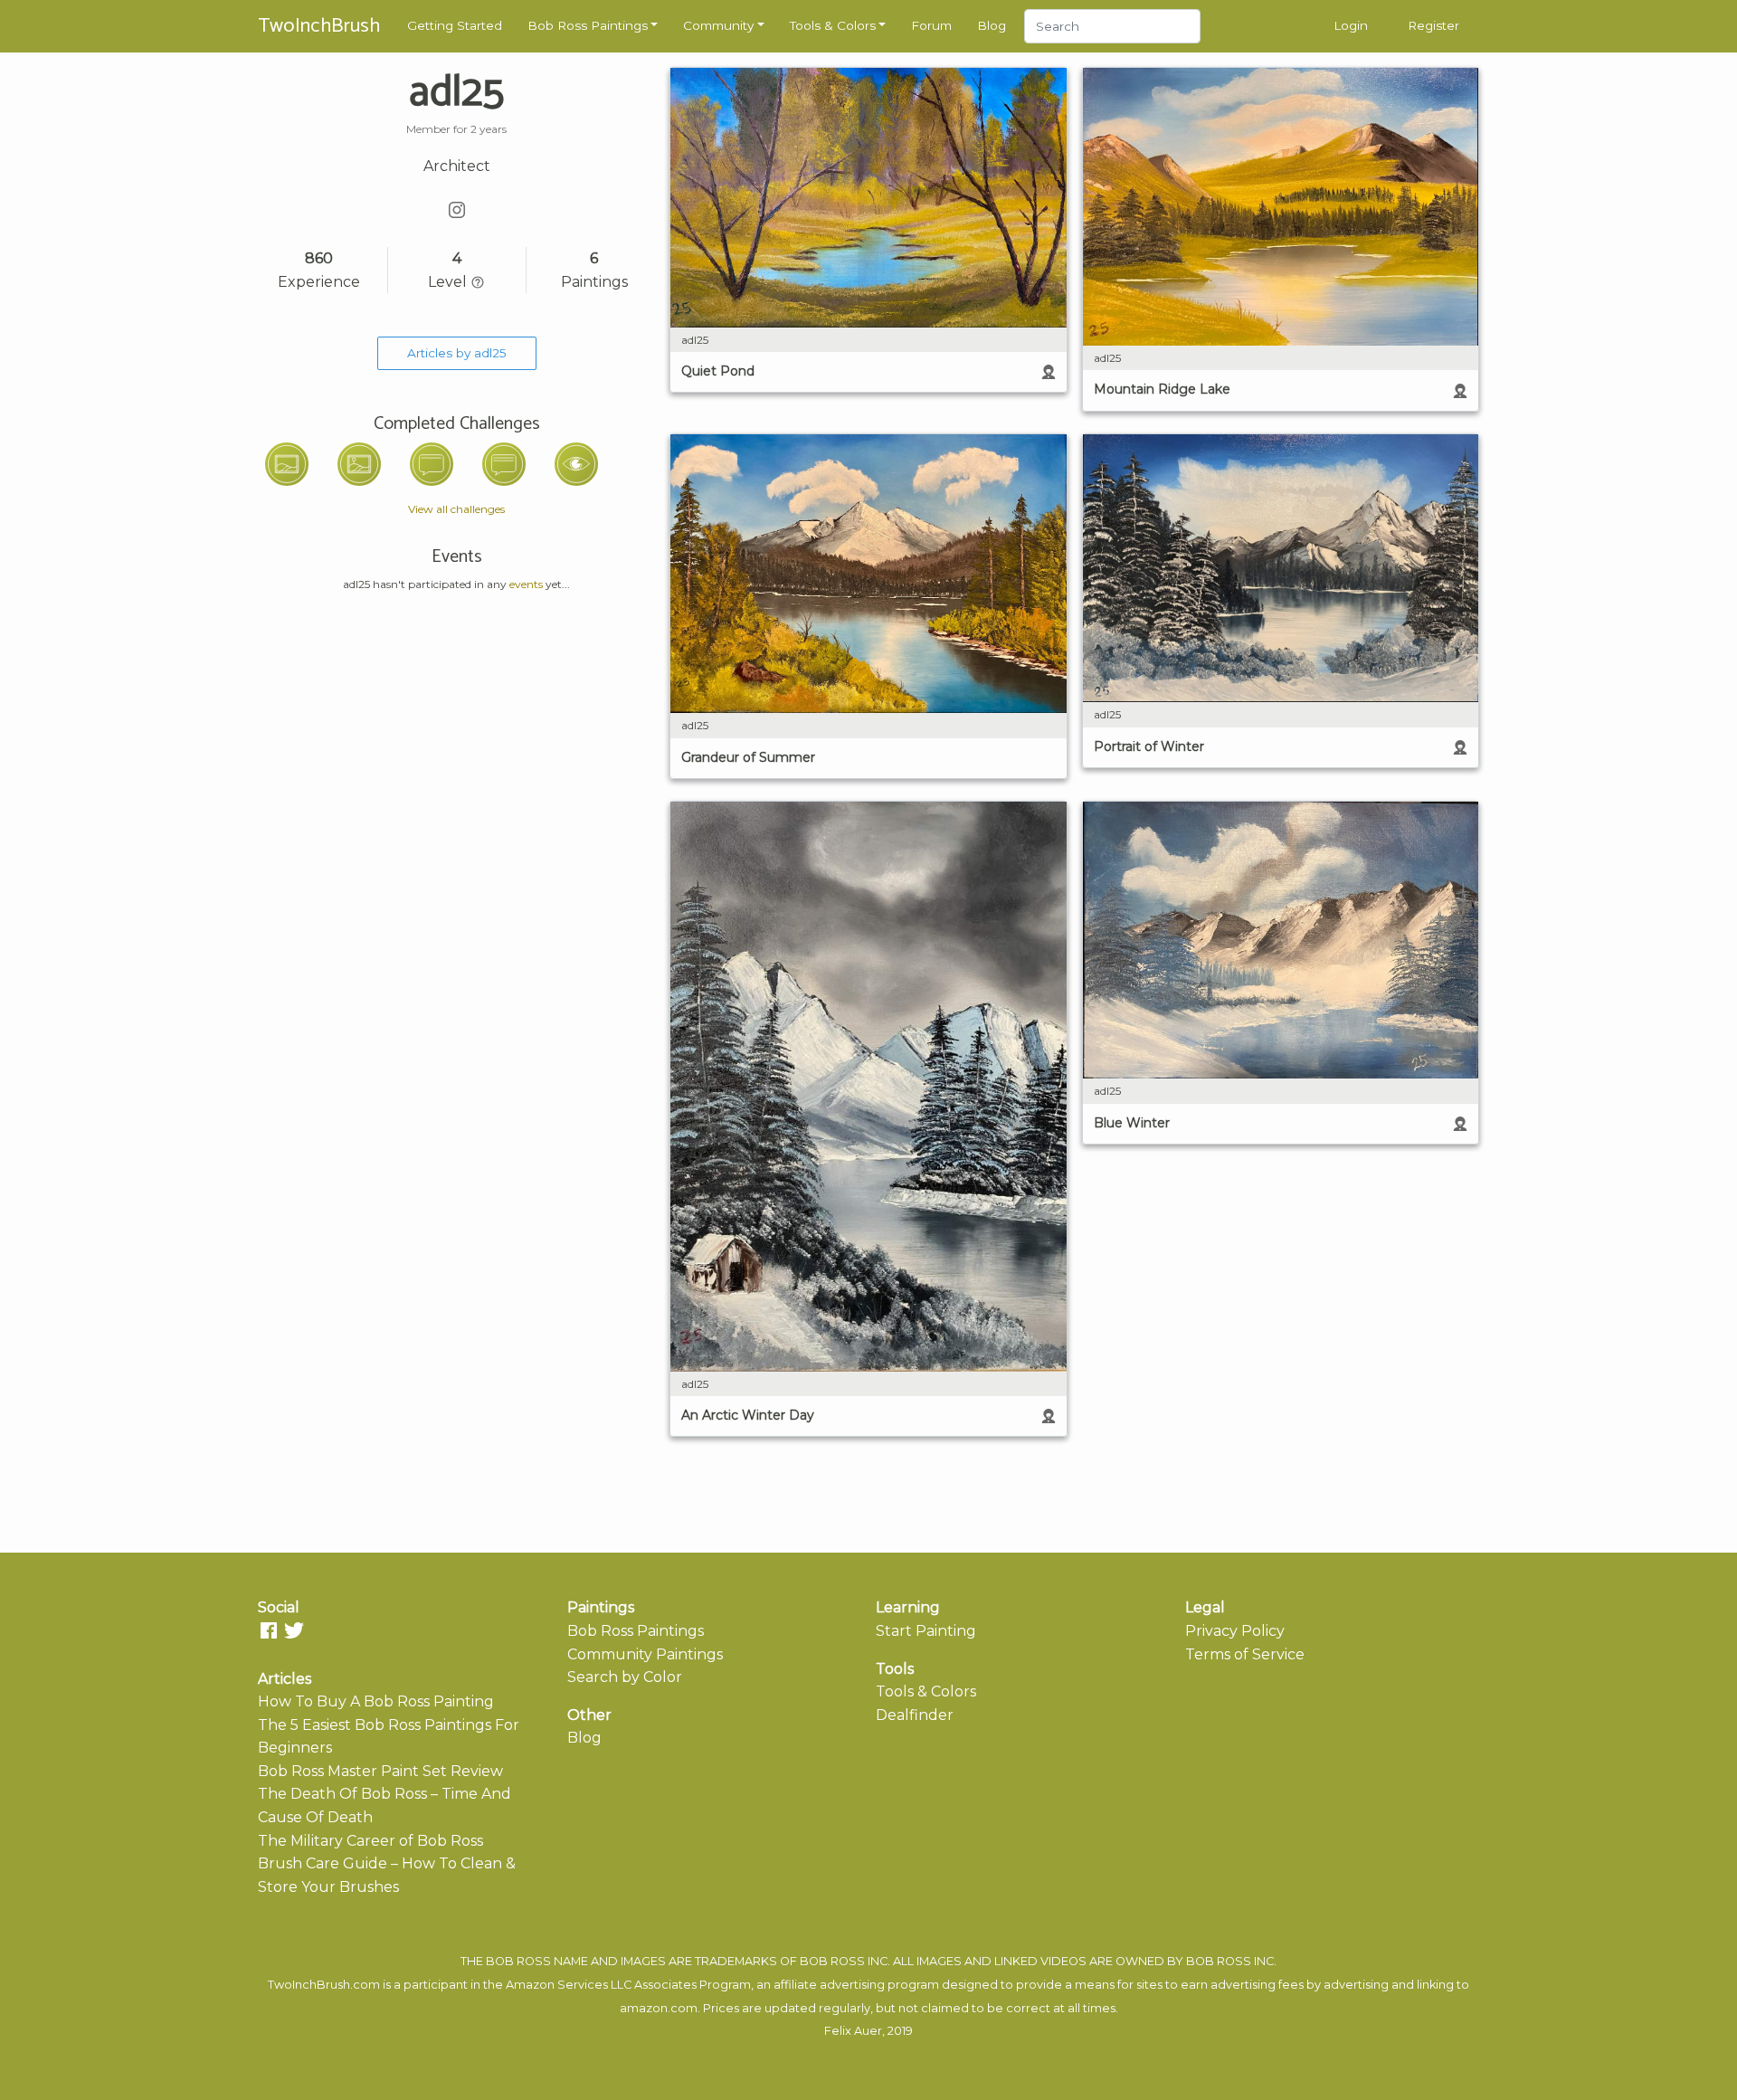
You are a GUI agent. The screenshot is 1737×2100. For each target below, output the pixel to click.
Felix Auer (853, 2031)
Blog (992, 25)
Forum (931, 25)
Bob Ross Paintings (588, 25)
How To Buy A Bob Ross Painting (376, 1701)
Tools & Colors (833, 25)
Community (718, 25)
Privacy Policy (1235, 1631)
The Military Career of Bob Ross (370, 1841)
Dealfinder (915, 1715)
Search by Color (625, 1677)
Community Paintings (645, 1654)
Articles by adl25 (457, 353)
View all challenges (456, 509)
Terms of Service (1245, 1654)
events (526, 584)
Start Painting (926, 1631)
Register (1433, 25)
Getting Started (455, 25)
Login (1351, 25)
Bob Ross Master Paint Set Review (380, 1771)
